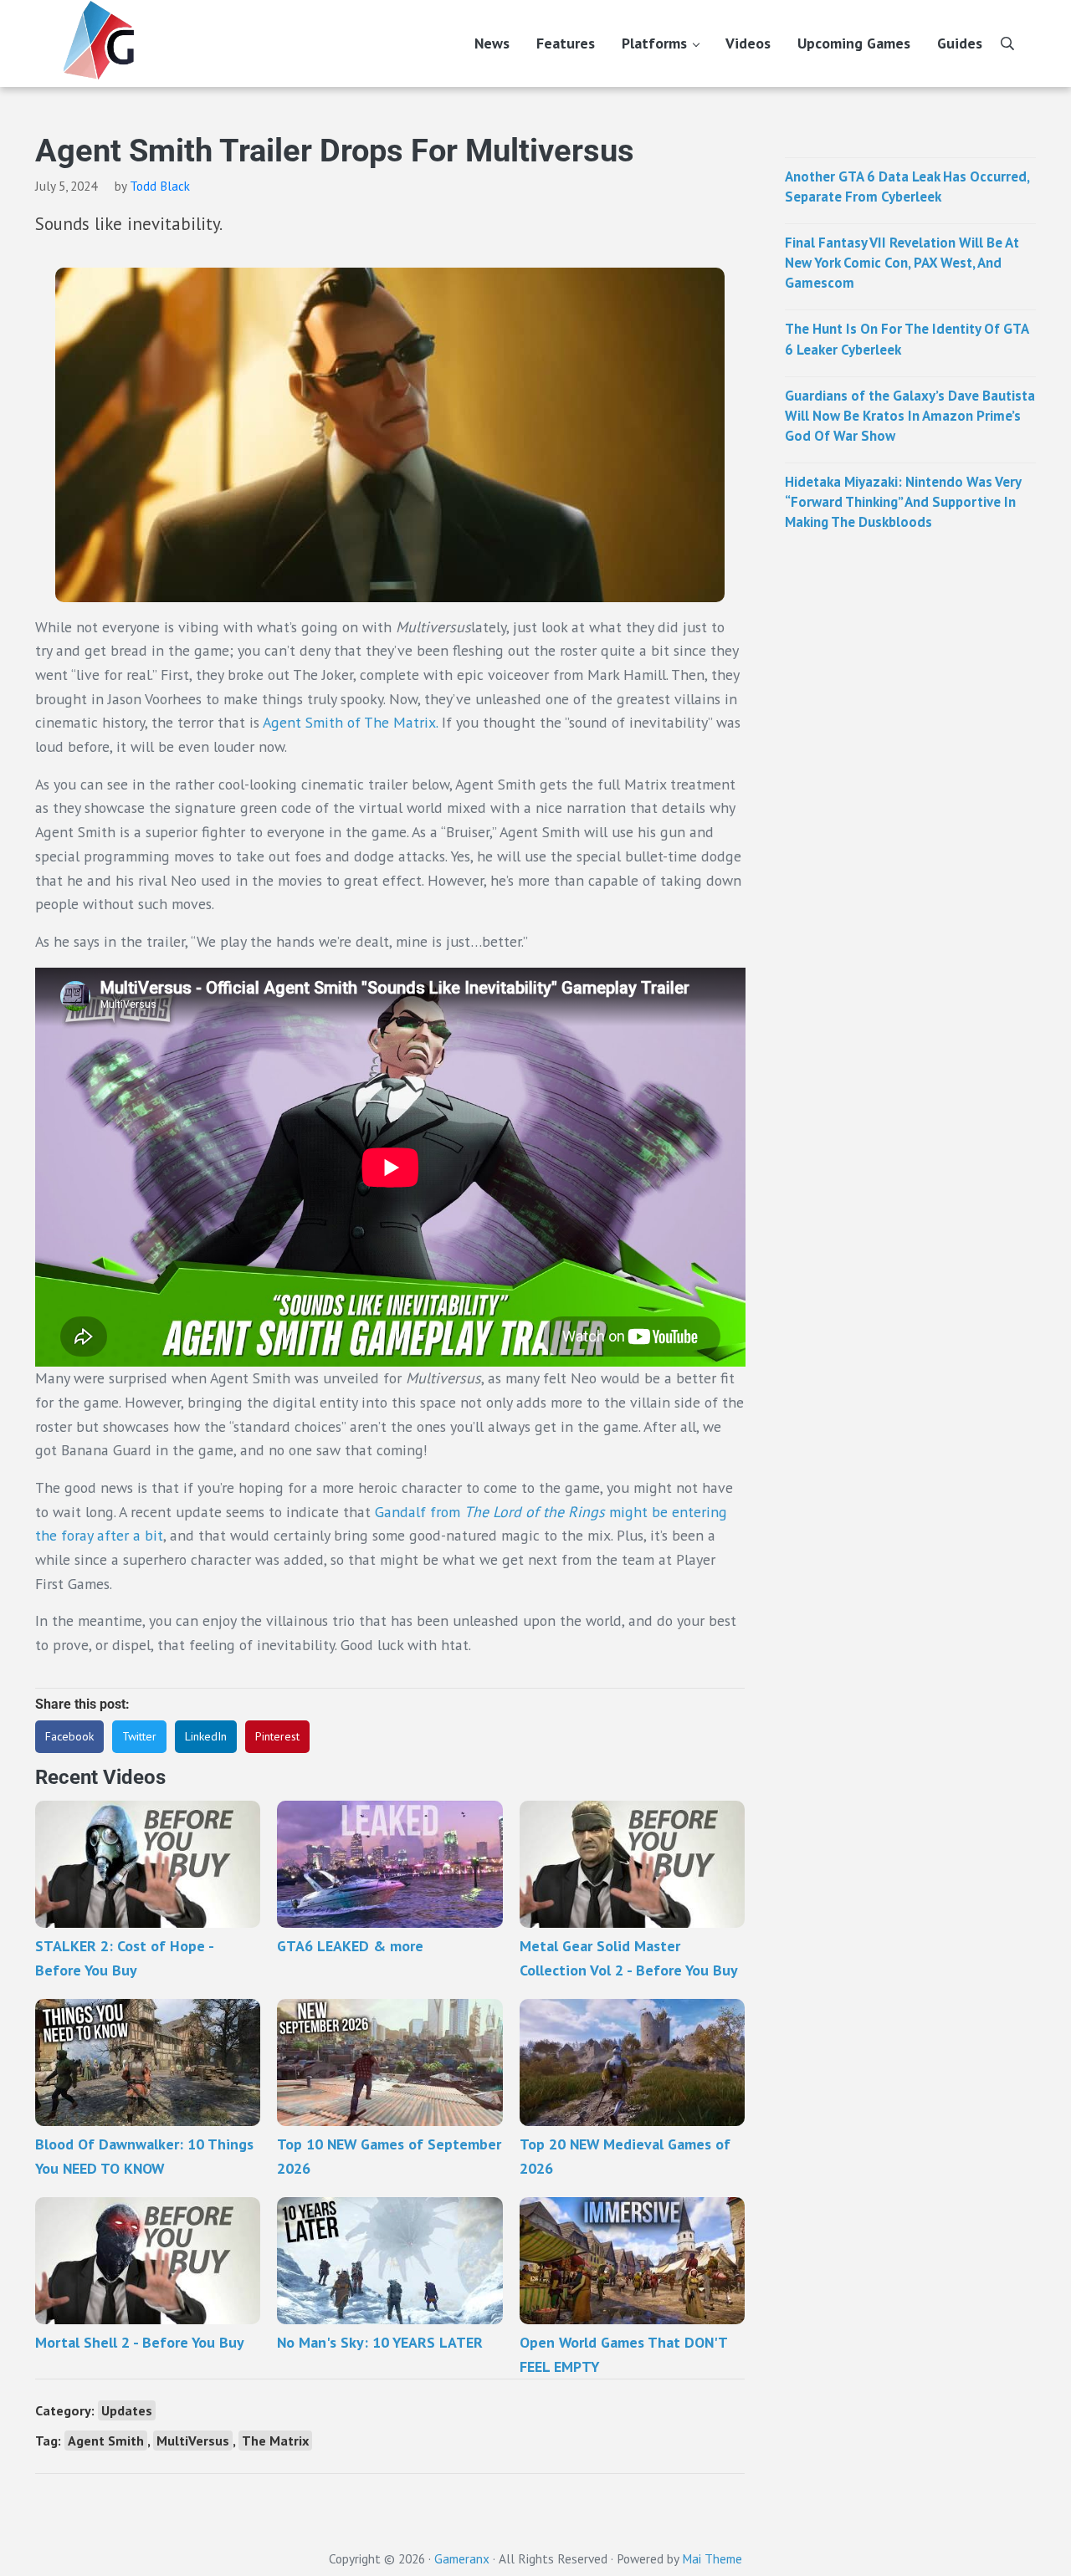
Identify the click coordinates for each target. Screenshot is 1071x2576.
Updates (127, 2410)
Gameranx (462, 2558)
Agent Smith (106, 2441)
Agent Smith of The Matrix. (350, 722)
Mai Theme (712, 2558)
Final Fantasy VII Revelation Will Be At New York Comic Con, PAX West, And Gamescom (902, 263)
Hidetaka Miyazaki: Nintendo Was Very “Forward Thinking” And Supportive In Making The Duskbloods (903, 502)
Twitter (139, 1736)
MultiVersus (193, 2441)
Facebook (69, 1736)
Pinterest (277, 1736)
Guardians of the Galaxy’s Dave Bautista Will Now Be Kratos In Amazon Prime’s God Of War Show (910, 416)
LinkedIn (206, 1736)
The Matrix (275, 2441)
